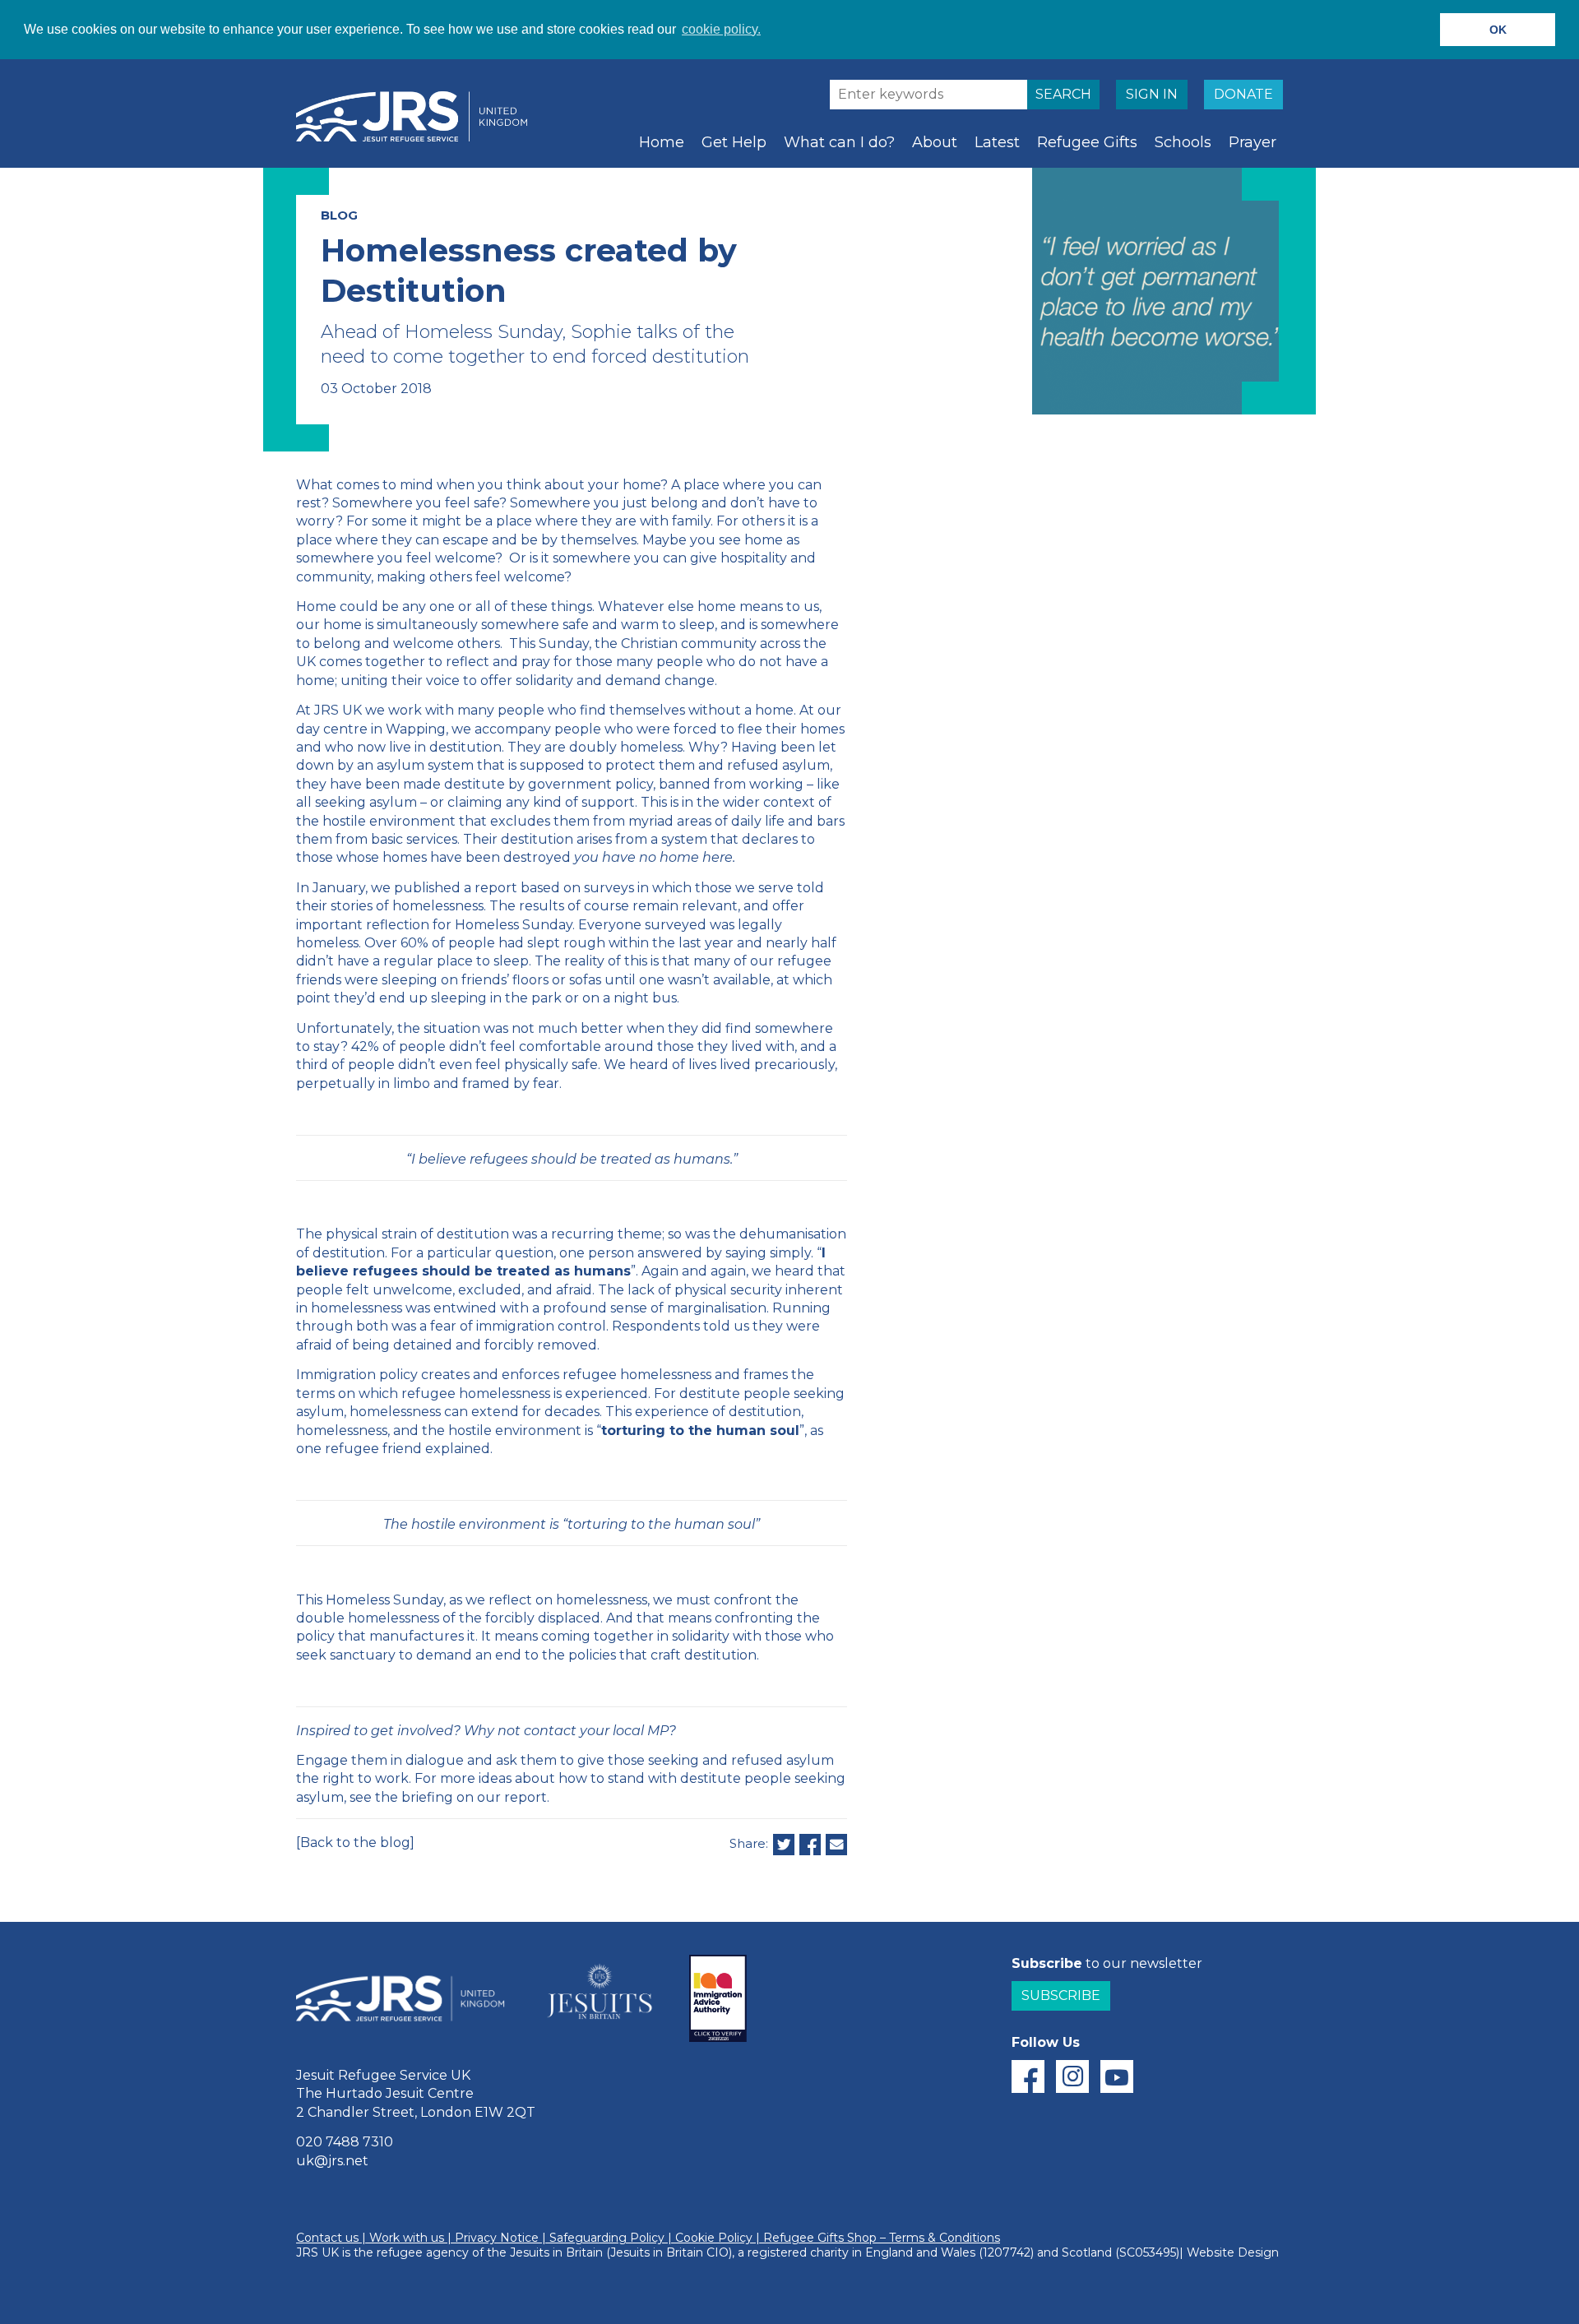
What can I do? (839, 142)
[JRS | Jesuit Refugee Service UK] (419, 117)
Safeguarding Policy (607, 2238)
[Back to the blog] (355, 1843)
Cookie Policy (714, 2238)
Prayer (1253, 142)
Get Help (734, 142)
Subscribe (1061, 1995)
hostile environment (389, 821)
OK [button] (1498, 30)
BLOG (339, 215)
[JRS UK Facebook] (1028, 2076)
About (935, 142)
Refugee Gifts (1087, 142)
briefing (427, 1797)
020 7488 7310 (345, 2142)
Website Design (1233, 2252)
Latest (997, 142)
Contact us (327, 2238)
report (496, 888)
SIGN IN (1152, 94)
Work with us (407, 2238)
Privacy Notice (497, 2238)
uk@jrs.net (332, 2161)
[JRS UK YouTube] (1117, 2076)
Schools (1183, 142)
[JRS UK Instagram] (1072, 2076)
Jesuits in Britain (556, 2252)
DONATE (1243, 94)
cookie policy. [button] (721, 29)
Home (662, 142)
